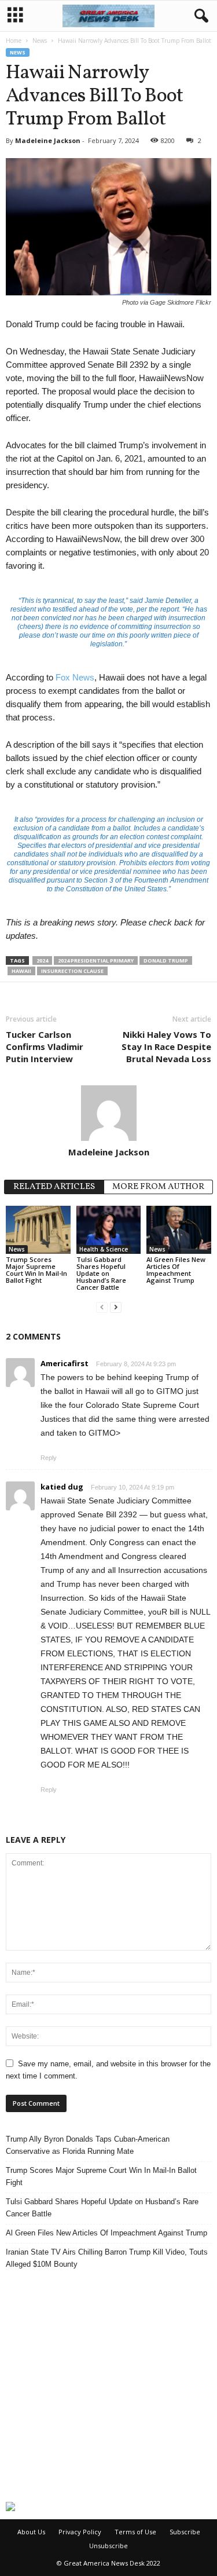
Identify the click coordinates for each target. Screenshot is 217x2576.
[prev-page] (102, 1307)
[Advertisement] (108, 2386)
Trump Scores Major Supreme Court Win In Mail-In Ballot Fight (36, 1270)
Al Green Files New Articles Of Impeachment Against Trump (176, 1270)
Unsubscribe (108, 2546)
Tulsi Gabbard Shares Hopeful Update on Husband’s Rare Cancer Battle (101, 1273)
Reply (49, 1458)
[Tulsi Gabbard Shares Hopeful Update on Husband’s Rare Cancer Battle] (109, 1230)
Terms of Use (135, 2532)
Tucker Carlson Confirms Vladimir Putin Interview (45, 1046)
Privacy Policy (80, 2532)
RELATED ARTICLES (54, 1187)
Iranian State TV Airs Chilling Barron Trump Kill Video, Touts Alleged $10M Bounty (107, 2258)
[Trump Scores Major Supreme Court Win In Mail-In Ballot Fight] (38, 1230)
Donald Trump (166, 960)
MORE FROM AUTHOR (158, 1187)
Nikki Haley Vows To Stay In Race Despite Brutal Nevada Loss (166, 1046)
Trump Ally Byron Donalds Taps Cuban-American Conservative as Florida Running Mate (88, 2145)
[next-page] (116, 1307)
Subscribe (185, 2532)
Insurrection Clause (72, 971)
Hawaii (21, 971)
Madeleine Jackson (48, 140)
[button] (199, 16)
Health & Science (104, 1249)
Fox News (75, 677)
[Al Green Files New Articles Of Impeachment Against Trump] (179, 1230)
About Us (31, 2532)
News (40, 41)
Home (14, 41)
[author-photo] (108, 1113)
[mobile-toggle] (15, 16)
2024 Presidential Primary (96, 960)
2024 (42, 960)
